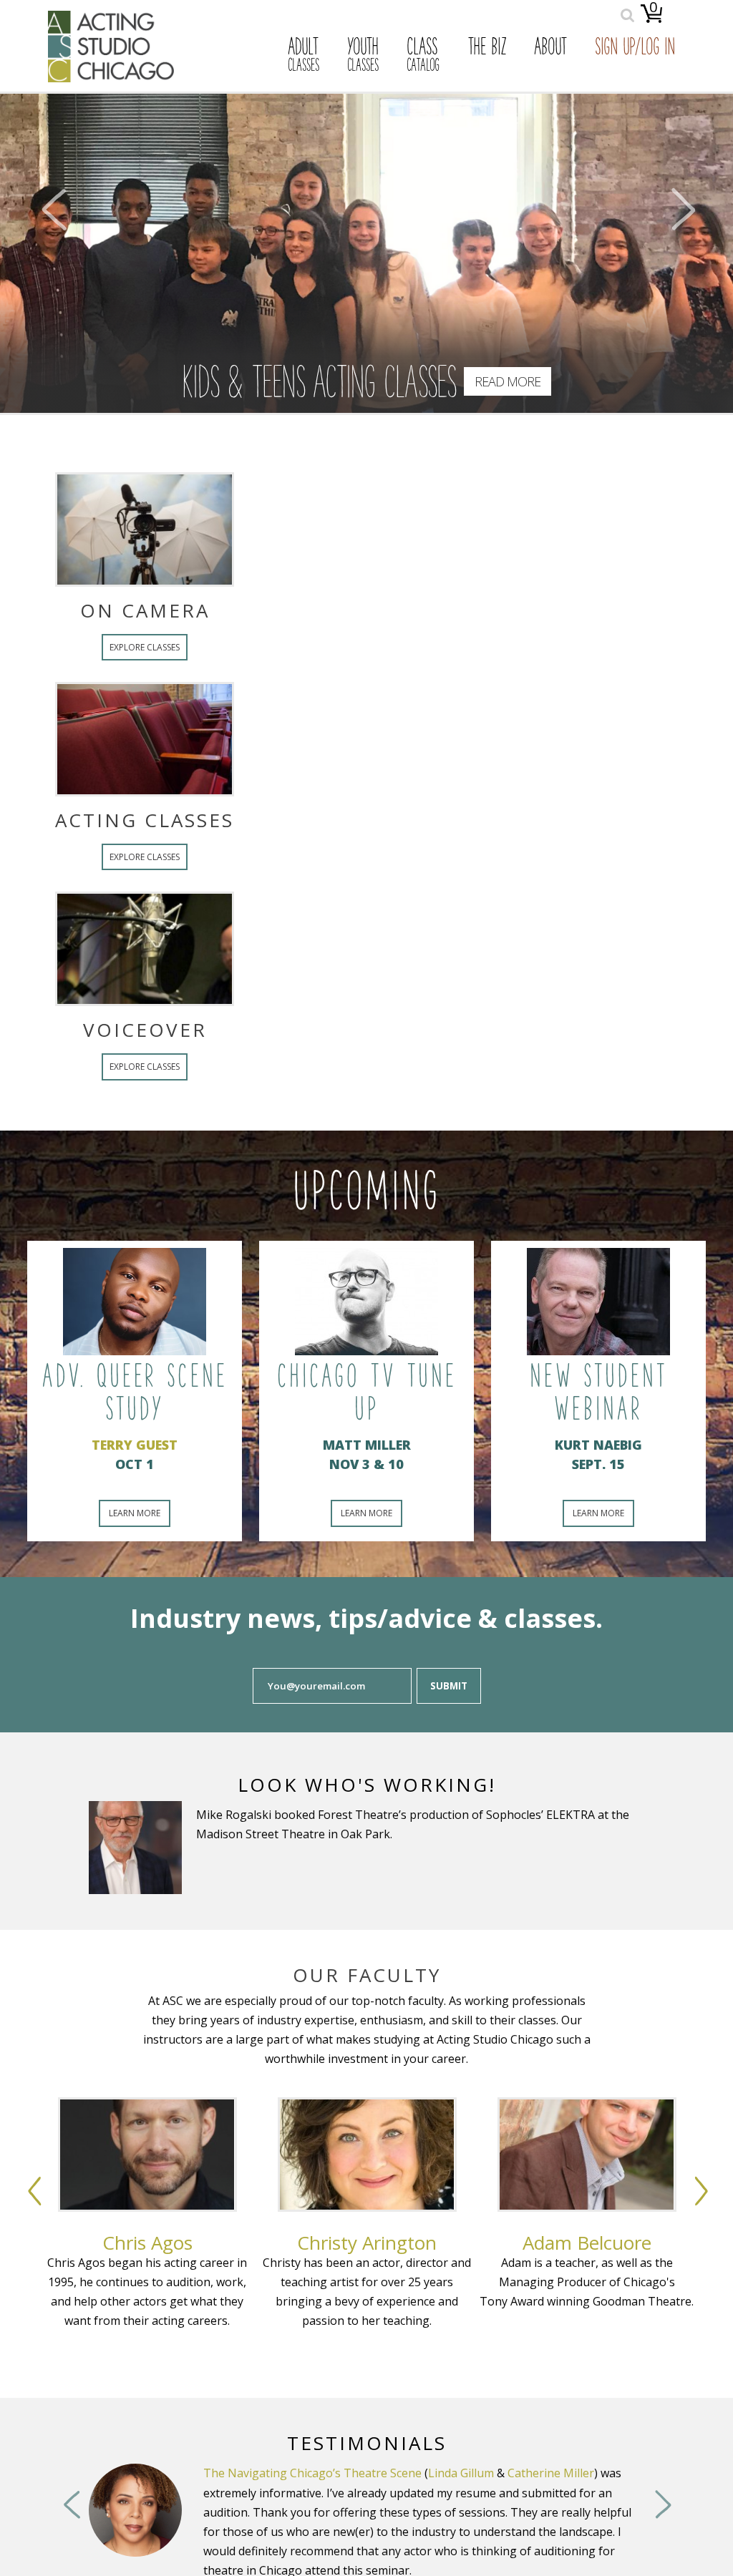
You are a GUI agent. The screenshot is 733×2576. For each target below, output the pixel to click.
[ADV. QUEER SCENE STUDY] (135, 1302)
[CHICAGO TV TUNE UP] (366, 1302)
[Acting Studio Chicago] (111, 78)
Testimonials (367, 2443)
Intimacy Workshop (417, 2473)
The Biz (487, 49)
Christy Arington (367, 2243)
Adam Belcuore (587, 2243)
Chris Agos (147, 2243)
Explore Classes (366, 647)
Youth (363, 56)
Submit (449, 1686)
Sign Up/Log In (635, 49)
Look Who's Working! (367, 1785)
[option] (147, 2248)
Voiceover (367, 1030)
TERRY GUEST (135, 1445)
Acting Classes (366, 820)
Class (423, 56)
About (550, 49)
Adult (304, 56)
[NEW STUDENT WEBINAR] (598, 1302)
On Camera (367, 610)
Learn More (135, 1513)
